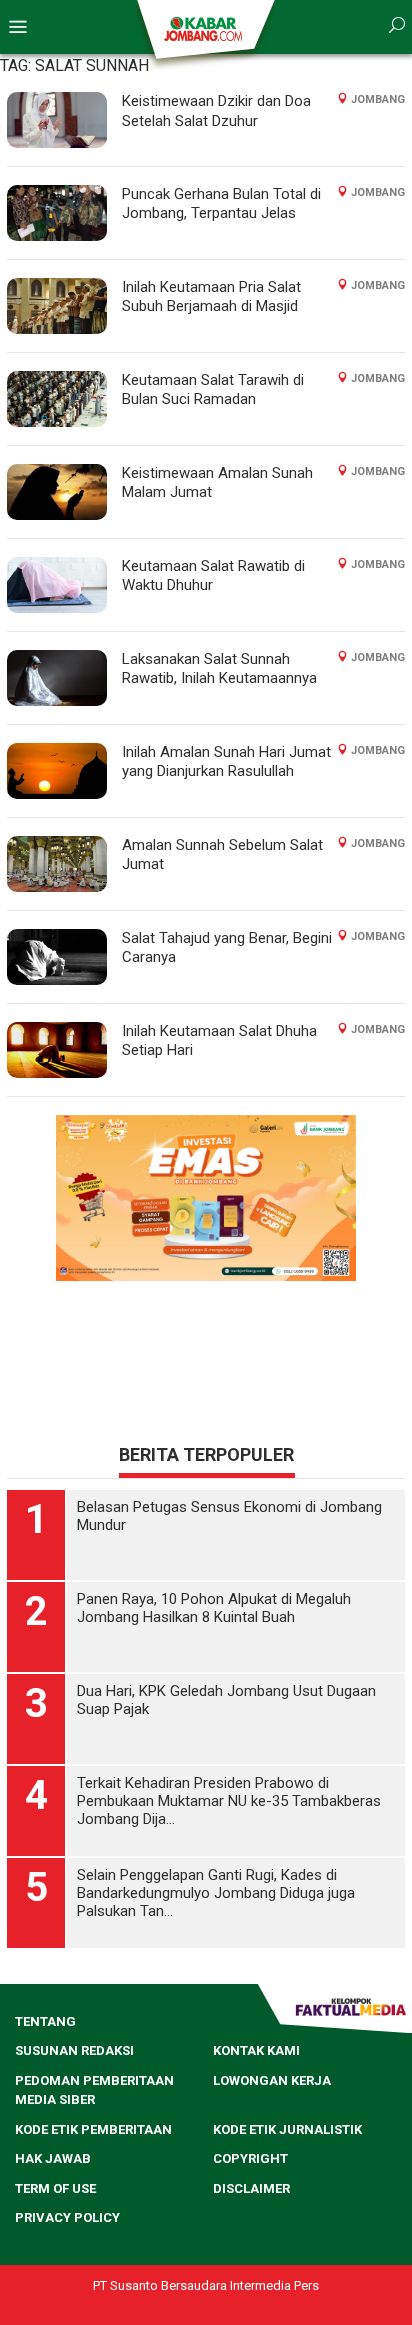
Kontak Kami (256, 2050)
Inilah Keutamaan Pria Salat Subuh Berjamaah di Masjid (211, 297)
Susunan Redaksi (74, 2050)
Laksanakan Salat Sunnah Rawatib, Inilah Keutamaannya (219, 669)
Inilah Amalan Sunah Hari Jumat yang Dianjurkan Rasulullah (226, 762)
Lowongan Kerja (272, 2080)
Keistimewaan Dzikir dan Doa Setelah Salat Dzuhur (216, 111)
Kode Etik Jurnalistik (287, 2129)
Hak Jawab (53, 2158)
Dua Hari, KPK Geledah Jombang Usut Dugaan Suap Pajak (226, 1700)
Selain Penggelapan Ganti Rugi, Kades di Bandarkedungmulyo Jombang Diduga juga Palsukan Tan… (216, 1893)
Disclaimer (251, 2188)
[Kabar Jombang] (204, 28)
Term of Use (55, 2188)
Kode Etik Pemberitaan (93, 2129)
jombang (378, 99)
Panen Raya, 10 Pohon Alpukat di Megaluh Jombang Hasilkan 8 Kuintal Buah (214, 1608)
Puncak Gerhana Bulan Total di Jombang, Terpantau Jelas (221, 204)
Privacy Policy (67, 2217)
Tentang (45, 2021)
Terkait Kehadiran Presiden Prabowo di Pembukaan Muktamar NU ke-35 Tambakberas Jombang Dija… (229, 1801)
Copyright (250, 2158)
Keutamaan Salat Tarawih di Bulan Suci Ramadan (213, 390)
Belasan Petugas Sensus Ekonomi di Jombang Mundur (229, 1516)
